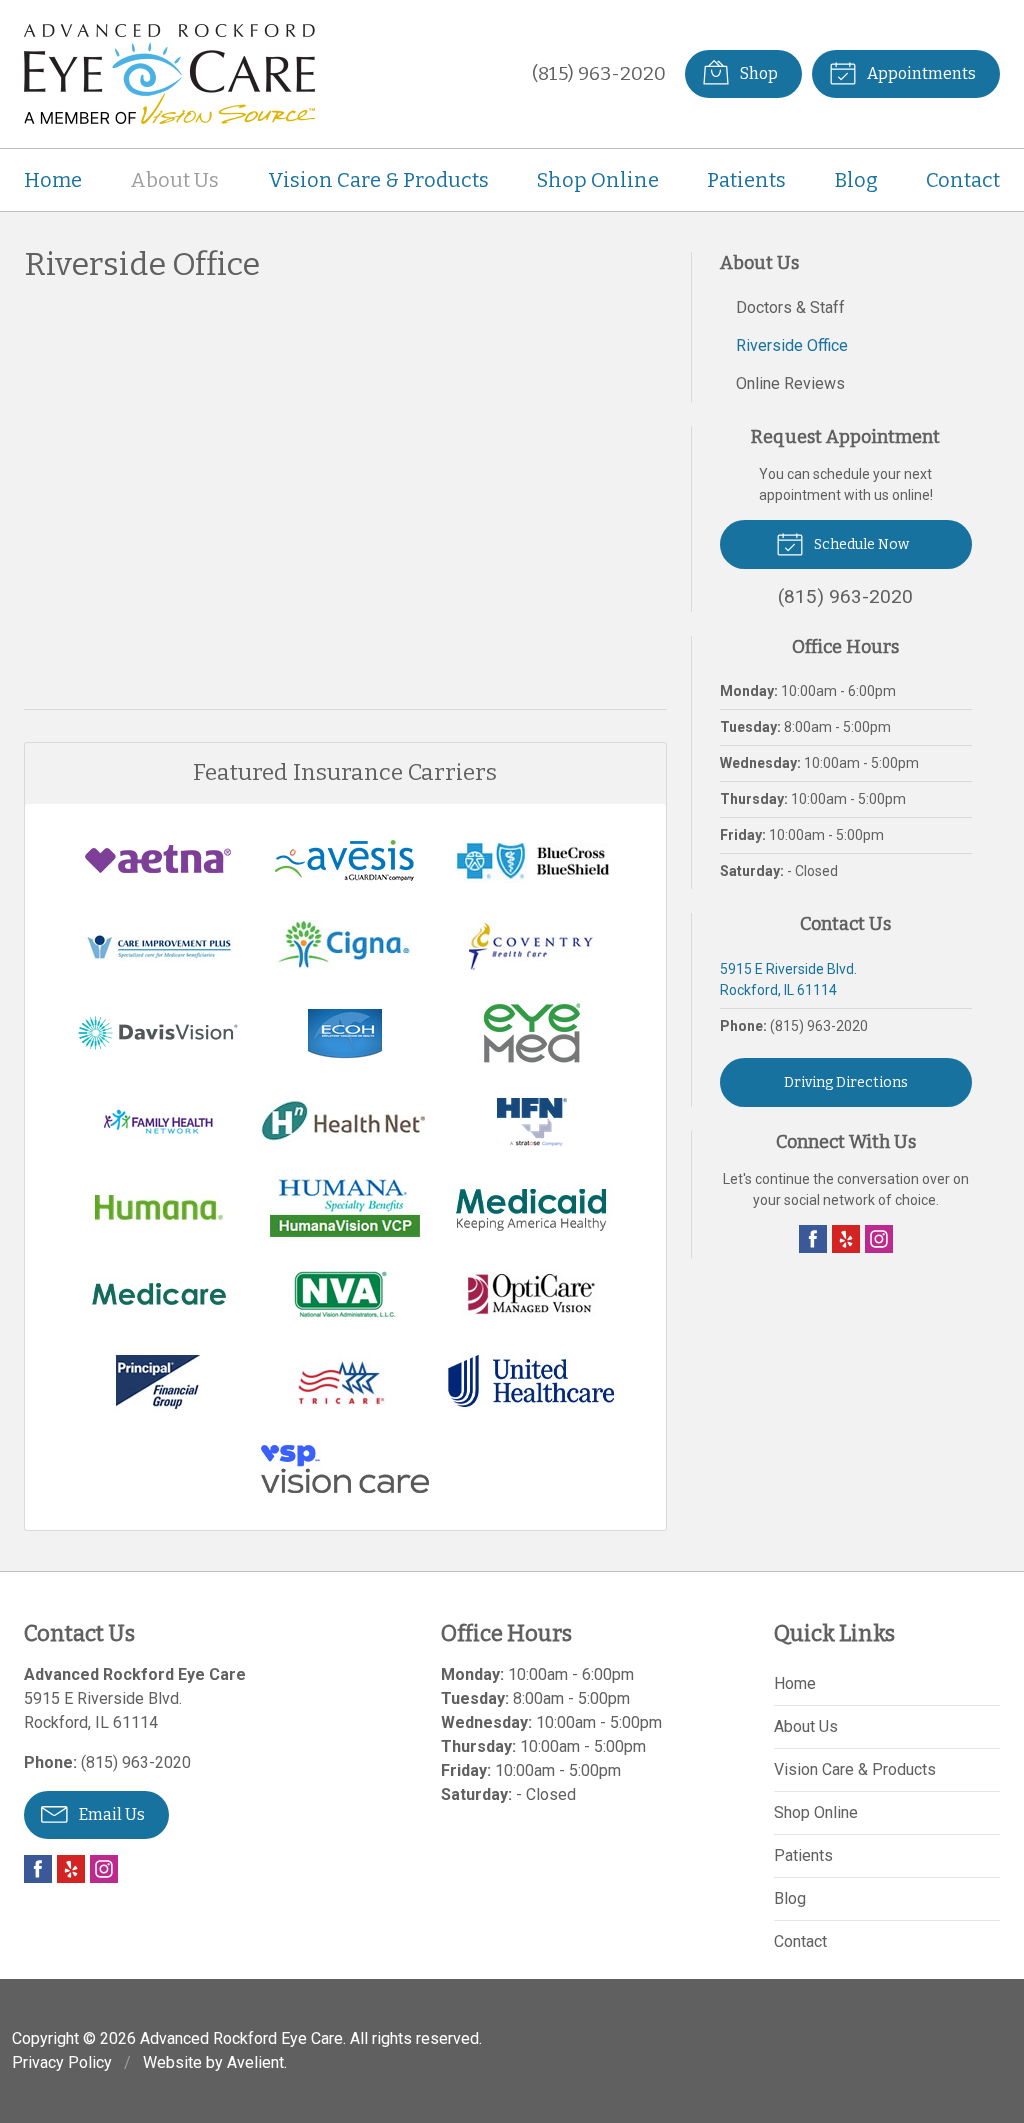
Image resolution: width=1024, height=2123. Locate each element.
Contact (963, 180)
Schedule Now (860, 544)
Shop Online (598, 180)
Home (53, 180)
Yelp (846, 1239)
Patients (746, 180)
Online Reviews (790, 383)
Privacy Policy (62, 2062)
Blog (856, 180)
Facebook (813, 1239)
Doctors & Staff (790, 307)
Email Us (110, 1814)
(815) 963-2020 (599, 73)
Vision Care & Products (378, 180)
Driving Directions (846, 1082)
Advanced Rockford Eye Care (241, 2038)
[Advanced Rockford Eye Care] (169, 74)
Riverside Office (792, 345)
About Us (174, 180)
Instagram (879, 1239)
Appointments (920, 73)
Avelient (255, 2062)
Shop (757, 73)
